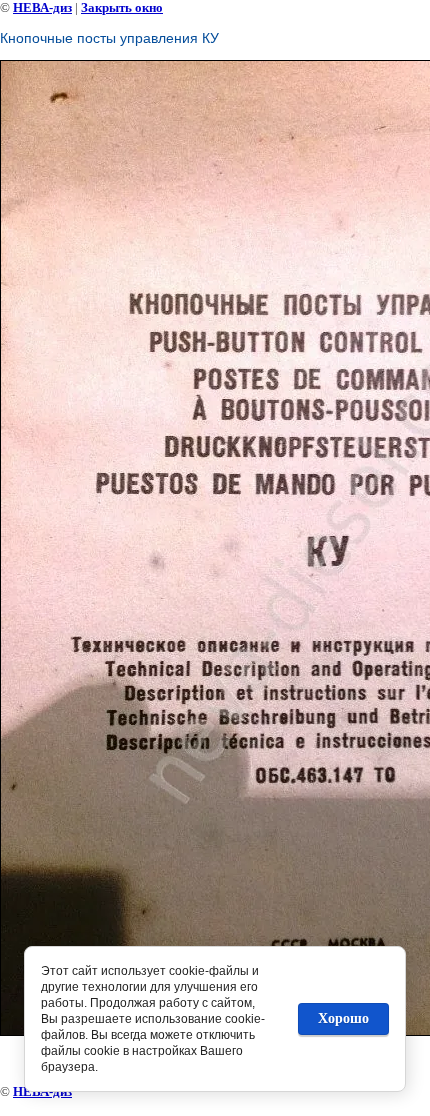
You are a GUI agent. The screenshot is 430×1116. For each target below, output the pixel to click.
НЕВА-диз (42, 7)
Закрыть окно (122, 7)
